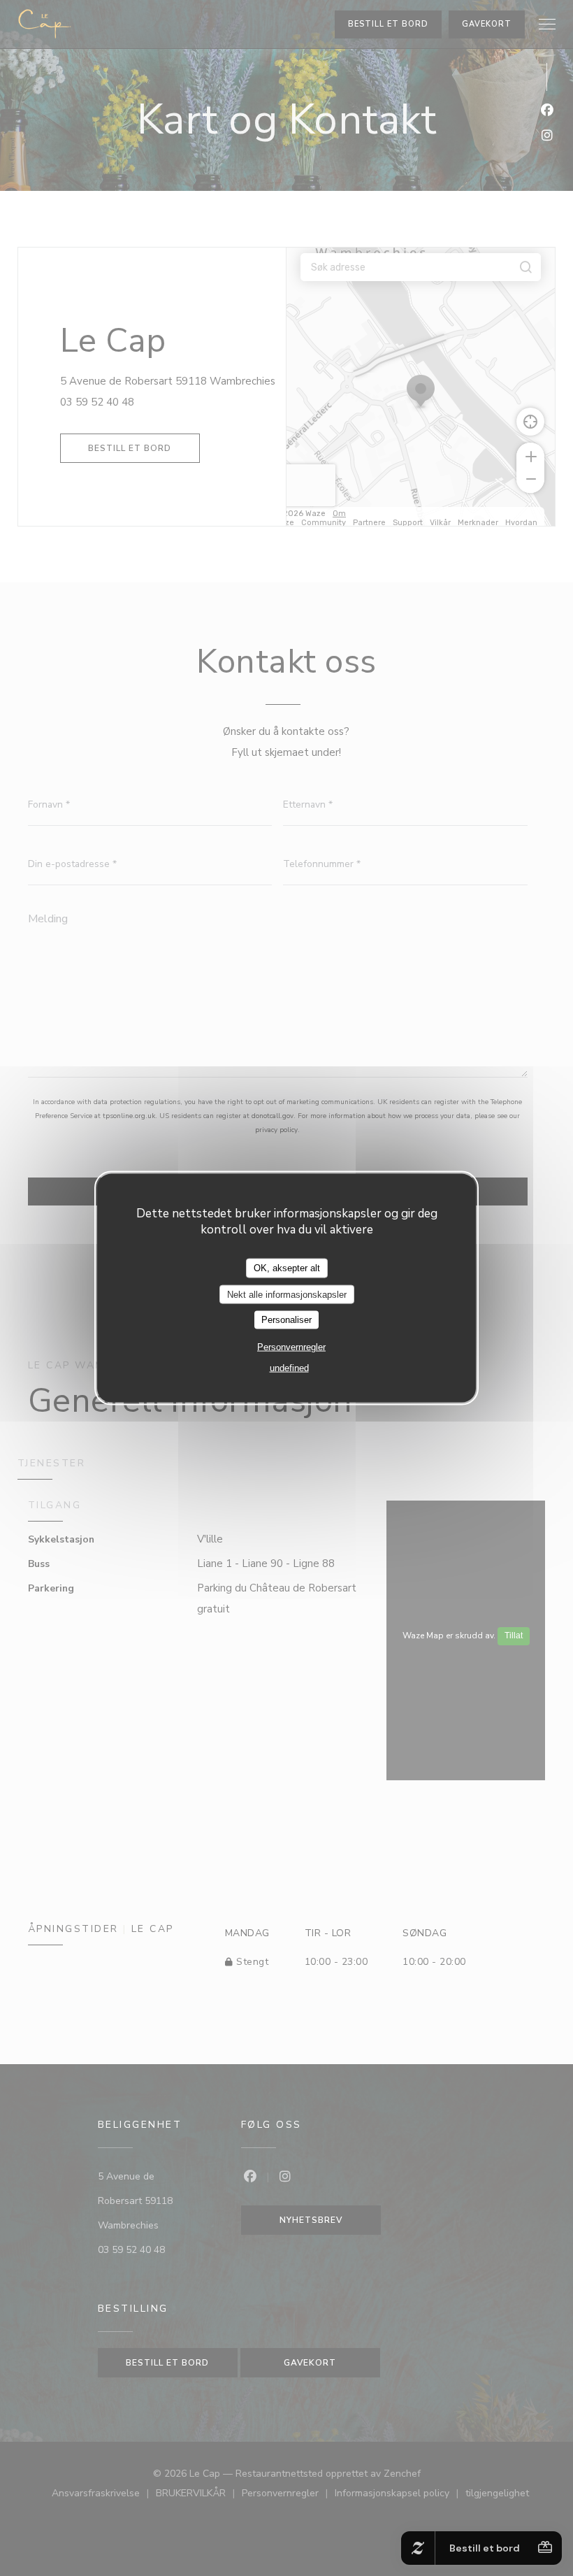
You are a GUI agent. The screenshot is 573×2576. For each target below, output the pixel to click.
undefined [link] (289, 1367)
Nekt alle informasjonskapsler (287, 1294)
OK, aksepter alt (287, 1268)
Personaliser (286, 1320)
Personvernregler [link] (291, 1346)
